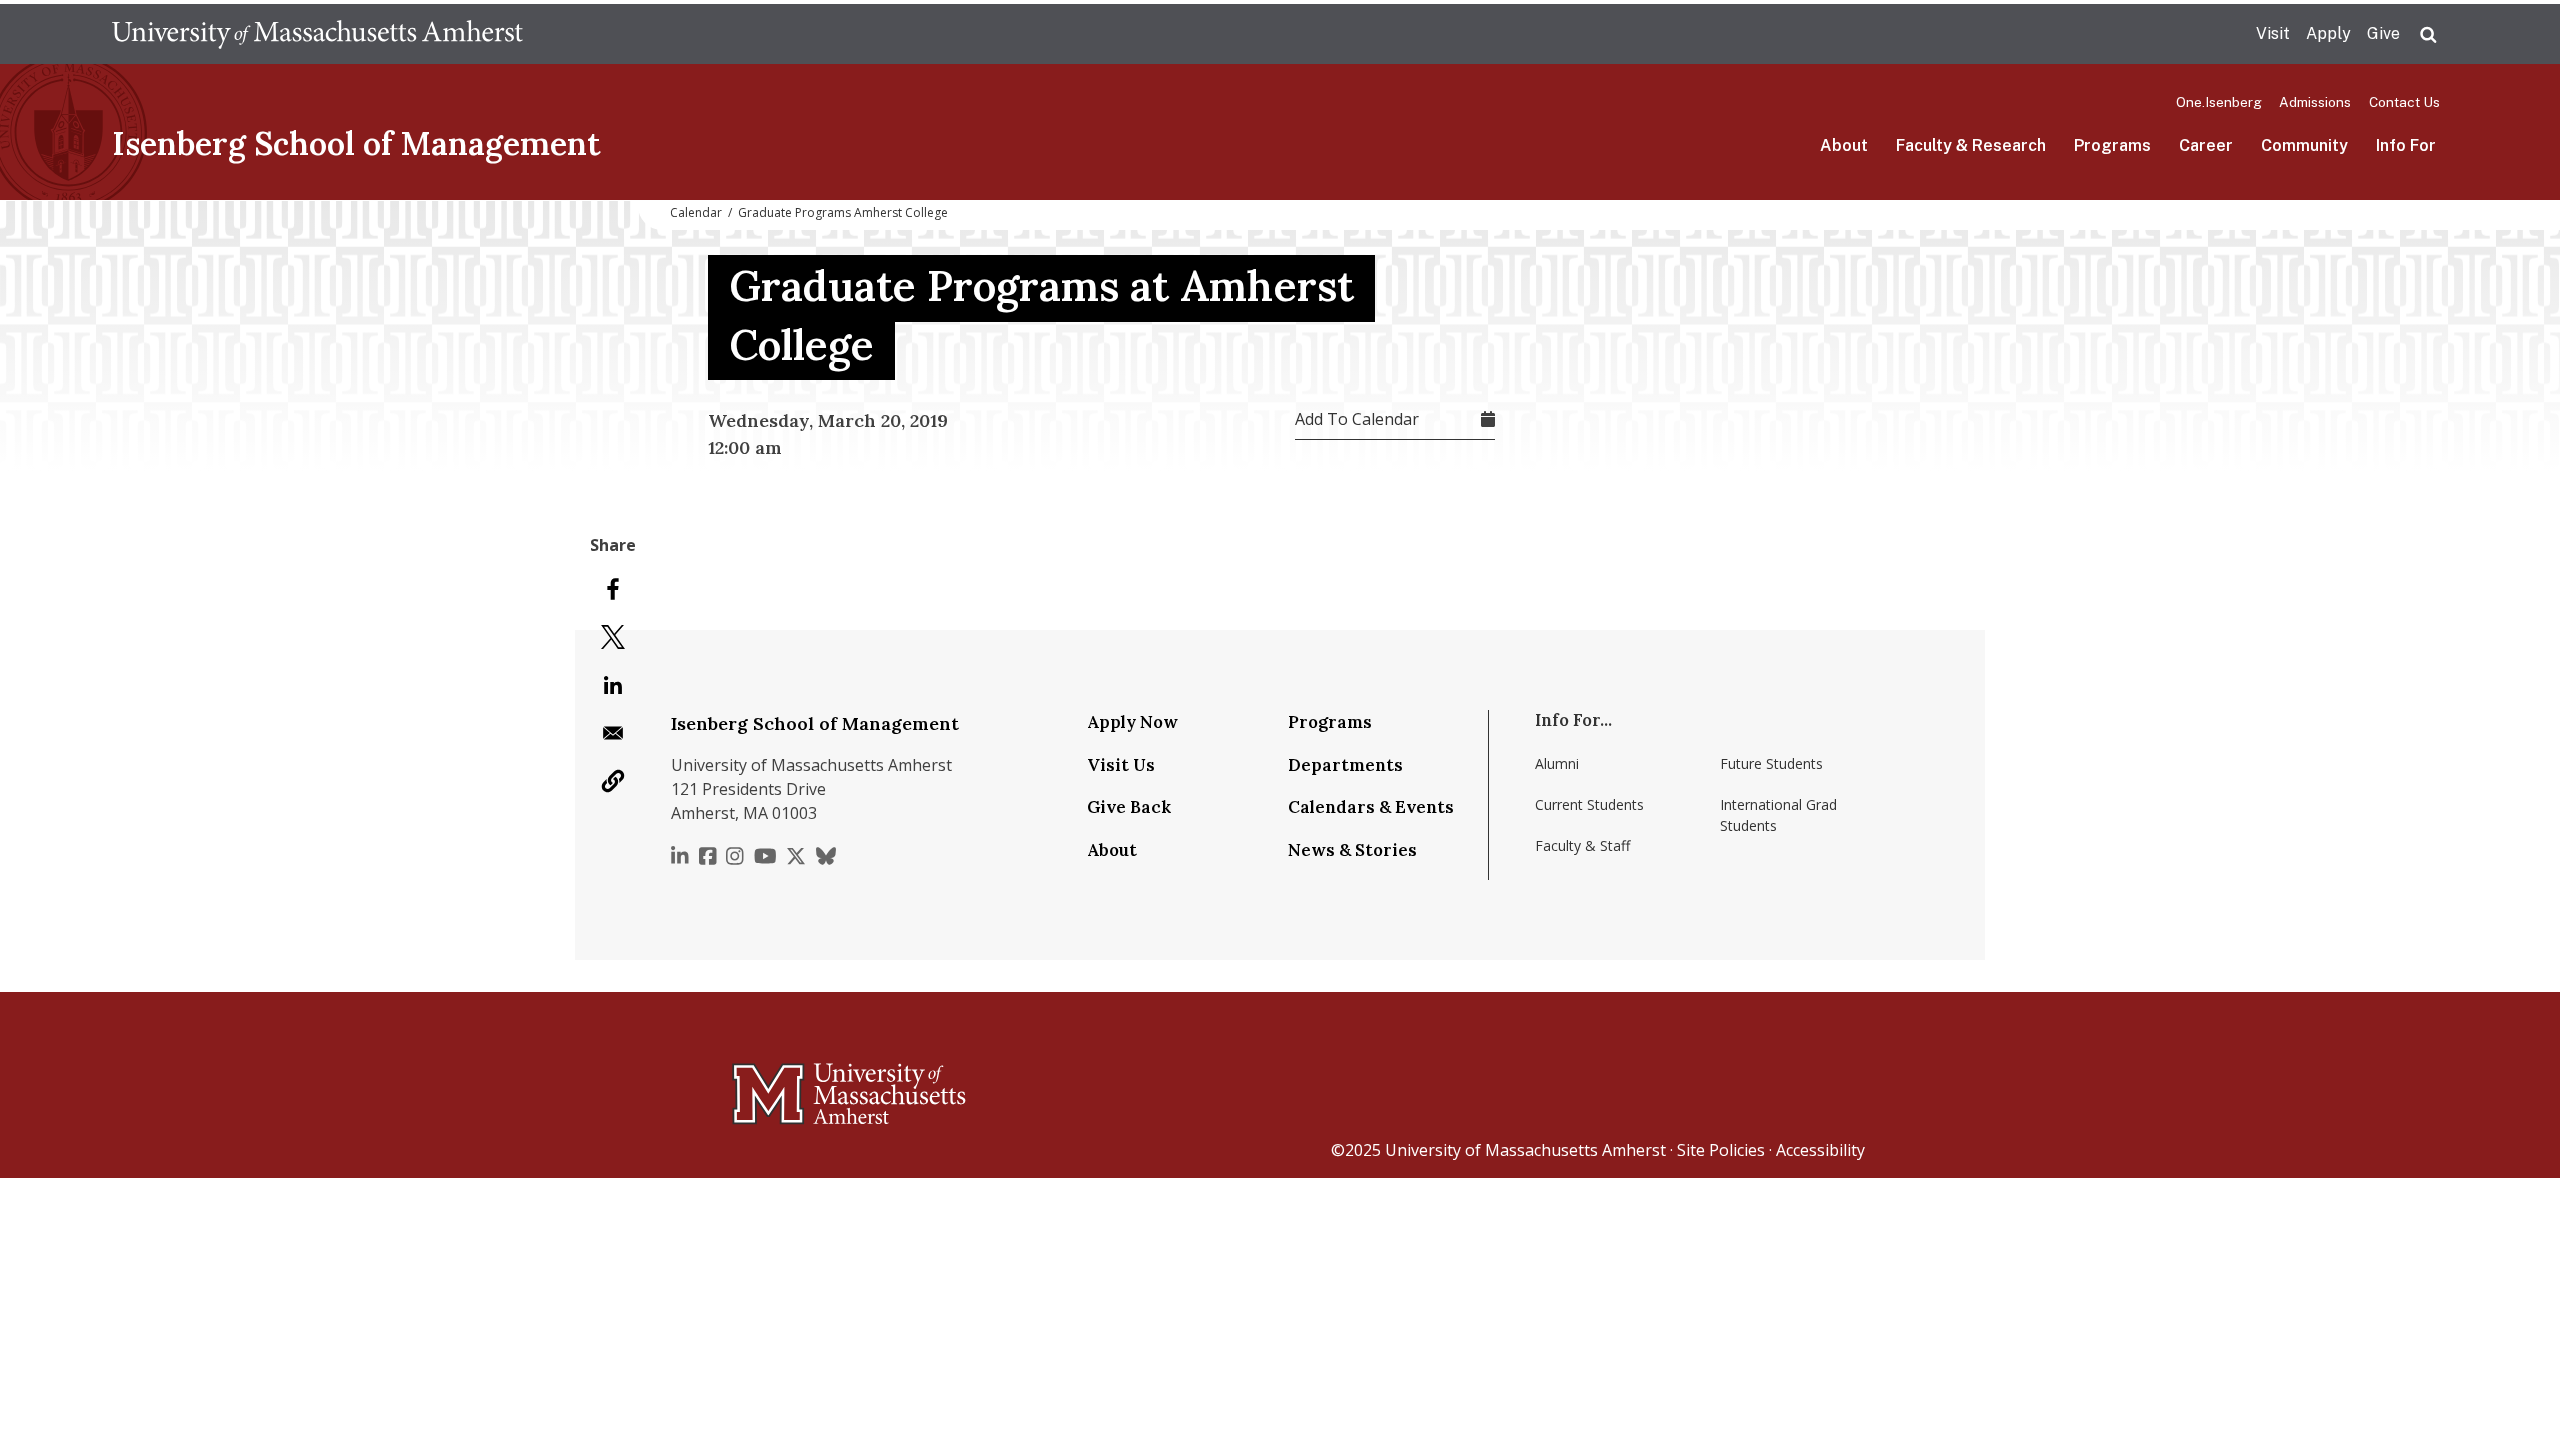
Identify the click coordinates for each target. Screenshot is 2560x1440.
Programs (2112, 145)
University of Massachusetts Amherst (1525, 1150)
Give (2383, 33)
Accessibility (1820, 1150)
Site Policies (1721, 1150)
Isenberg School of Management (356, 143)
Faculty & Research (1971, 145)
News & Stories (1352, 850)
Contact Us (2404, 102)
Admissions (2315, 102)
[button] (613, 781)
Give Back (1129, 807)
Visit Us (1121, 765)
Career (2206, 145)
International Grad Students (1778, 815)
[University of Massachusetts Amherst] (770, 1085)
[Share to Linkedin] (613, 685)
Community (2304, 145)
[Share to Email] (613, 733)
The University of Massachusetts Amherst (317, 34)
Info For (2406, 145)
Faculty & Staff (1582, 845)
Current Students (1589, 804)
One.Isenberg (2219, 102)
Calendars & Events (1371, 807)
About (1844, 145)
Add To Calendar (1357, 419)
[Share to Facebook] (613, 589)
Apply (2328, 33)
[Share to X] (613, 637)
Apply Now (1132, 722)
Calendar (696, 212)
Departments (1345, 765)
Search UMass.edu (2428, 35)
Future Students (1771, 763)
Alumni (1557, 763)
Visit (2273, 33)
